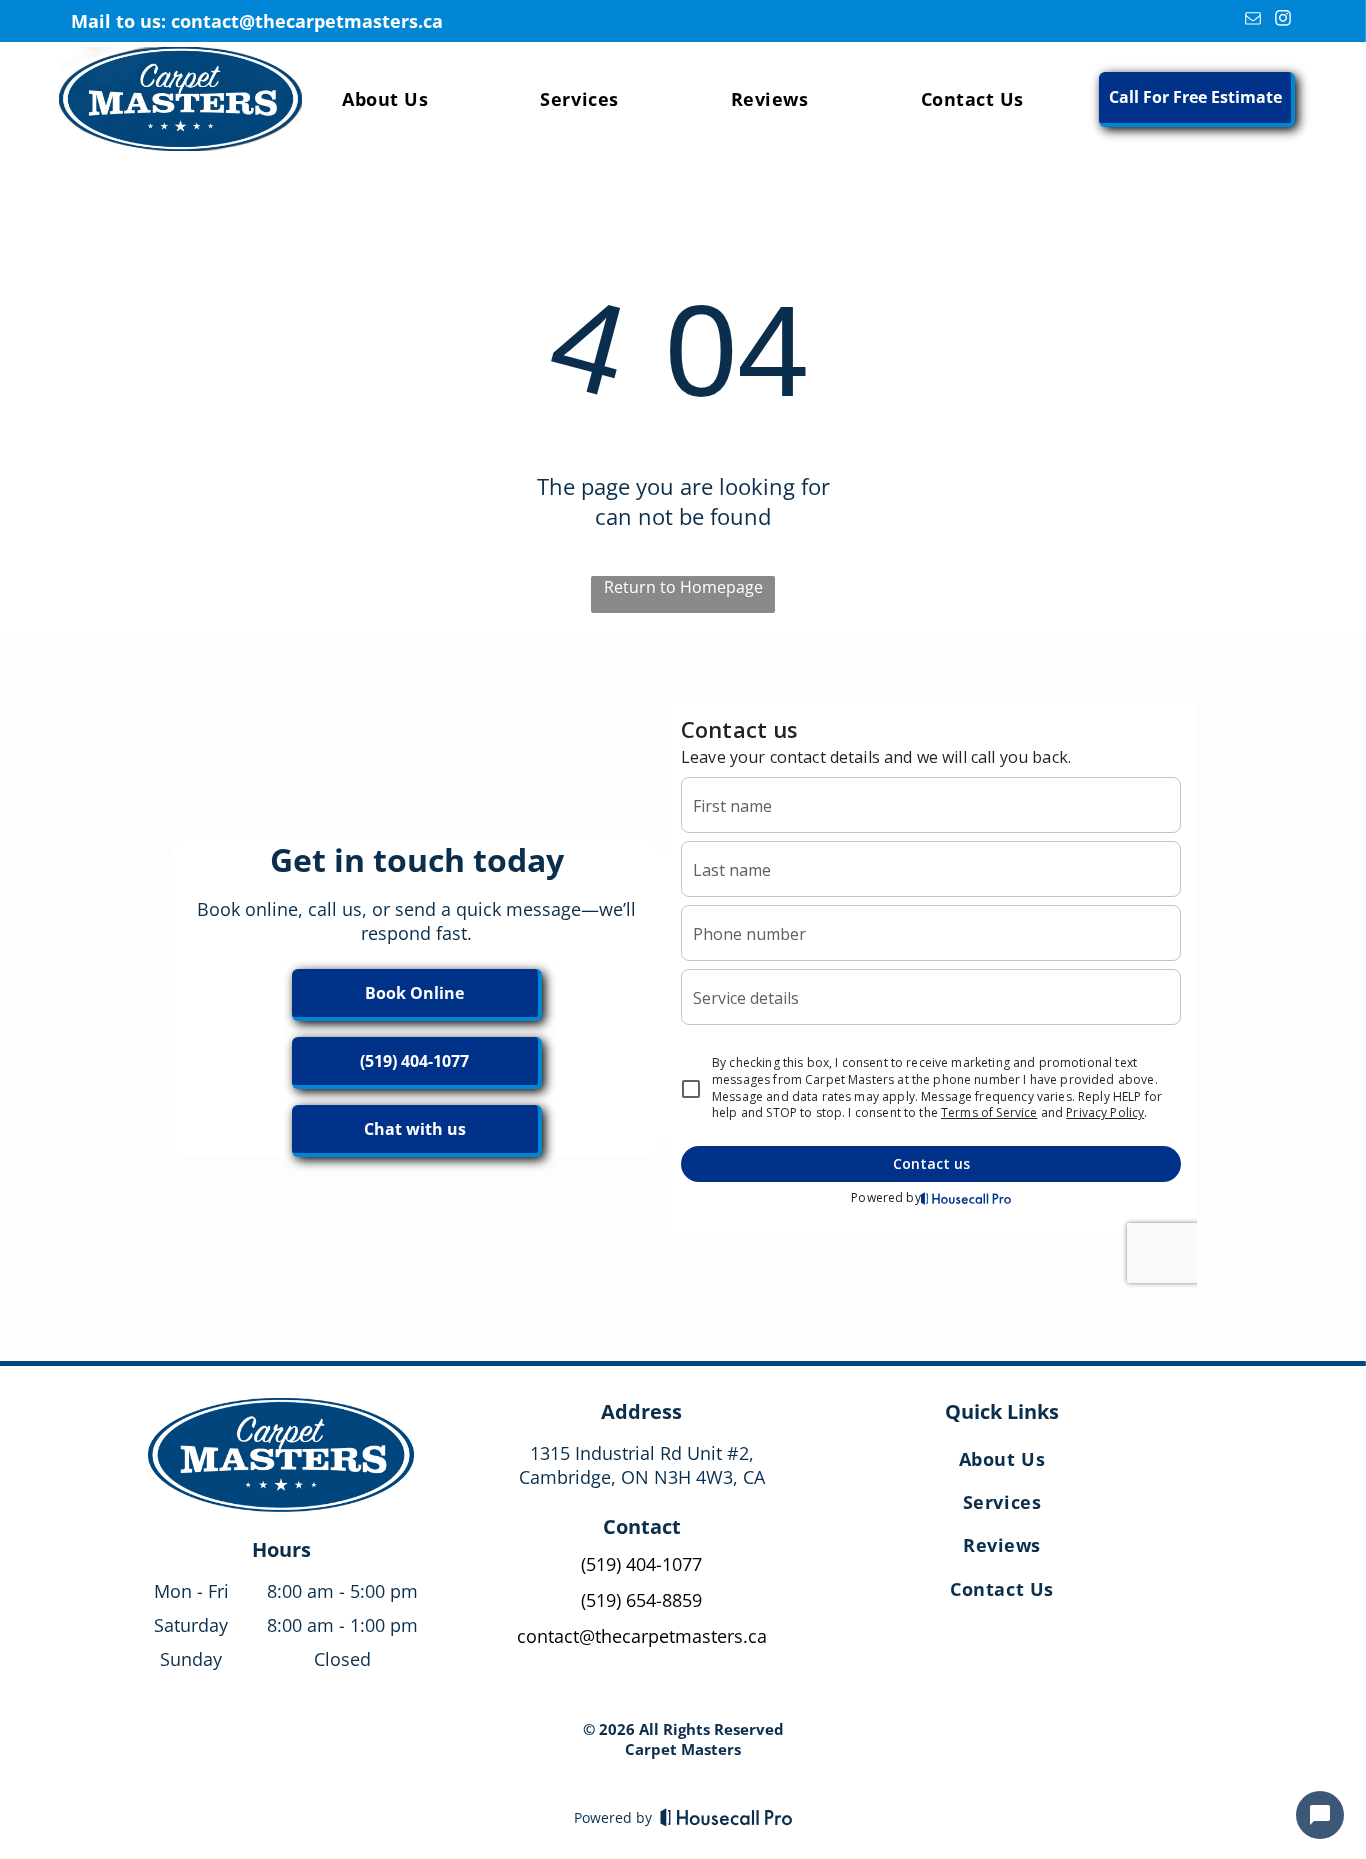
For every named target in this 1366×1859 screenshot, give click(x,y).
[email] (1252, 21)
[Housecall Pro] (726, 1817)
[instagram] (1282, 21)
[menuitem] (385, 99)
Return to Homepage (683, 587)
